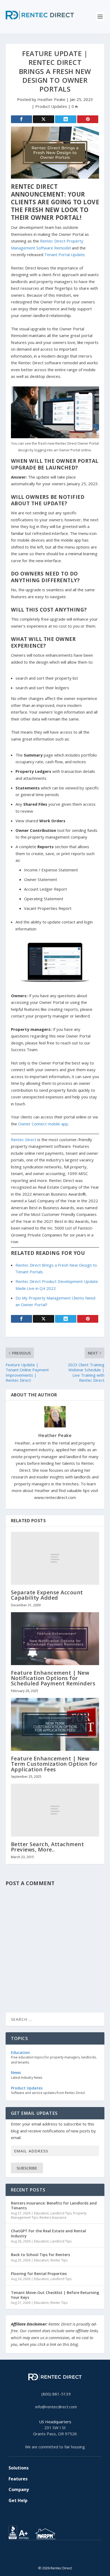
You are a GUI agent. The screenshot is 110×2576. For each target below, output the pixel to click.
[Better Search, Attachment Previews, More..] (55, 1810)
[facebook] (51, 2556)
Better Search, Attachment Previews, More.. (48, 1847)
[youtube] (59, 2556)
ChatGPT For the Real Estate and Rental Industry (48, 2233)
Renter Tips (59, 2260)
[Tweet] (44, 119)
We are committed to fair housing (55, 2447)
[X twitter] (46, 2556)
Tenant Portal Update (64, 255)
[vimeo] (64, 2556)
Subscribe (27, 2168)
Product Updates (51, 106)
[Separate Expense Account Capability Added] (55, 1558)
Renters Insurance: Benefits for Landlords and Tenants (54, 2205)
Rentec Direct (24, 1140)
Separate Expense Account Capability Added (47, 1595)
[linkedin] (55, 2556)
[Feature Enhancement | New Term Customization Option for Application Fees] (55, 1724)
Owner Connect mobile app (43, 1124)
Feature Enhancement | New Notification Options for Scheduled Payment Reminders (53, 1678)
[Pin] (88, 119)
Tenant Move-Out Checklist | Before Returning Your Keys (55, 2295)
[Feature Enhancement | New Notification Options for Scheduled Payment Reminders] (55, 1639)
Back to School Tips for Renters (40, 2255)
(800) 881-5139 (56, 2394)
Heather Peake (51, 99)
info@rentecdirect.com (56, 2407)
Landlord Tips (61, 2213)
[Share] (22, 119)
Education (41, 2213)
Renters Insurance (53, 2217)
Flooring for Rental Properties (39, 2274)
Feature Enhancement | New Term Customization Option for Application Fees (54, 1764)
